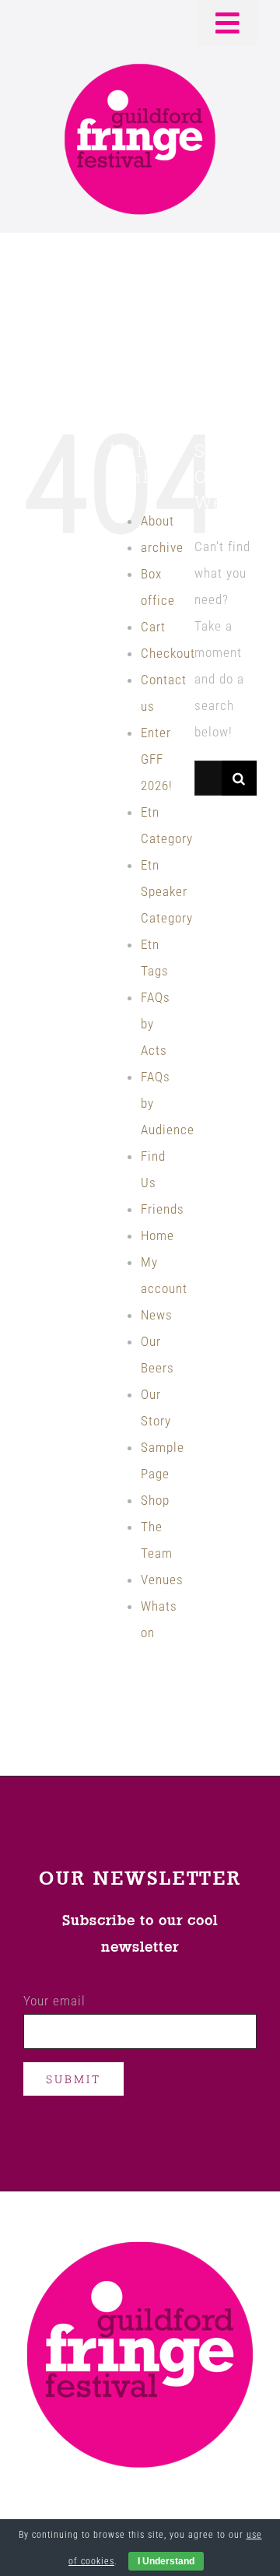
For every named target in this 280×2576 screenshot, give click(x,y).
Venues (162, 1580)
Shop (155, 1500)
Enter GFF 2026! (157, 759)
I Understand (166, 2561)
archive (162, 547)
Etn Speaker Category (167, 891)
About (157, 521)
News (157, 1315)
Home (157, 1235)
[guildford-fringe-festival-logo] (140, 68)
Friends (163, 1209)
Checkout (168, 653)
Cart (153, 627)
